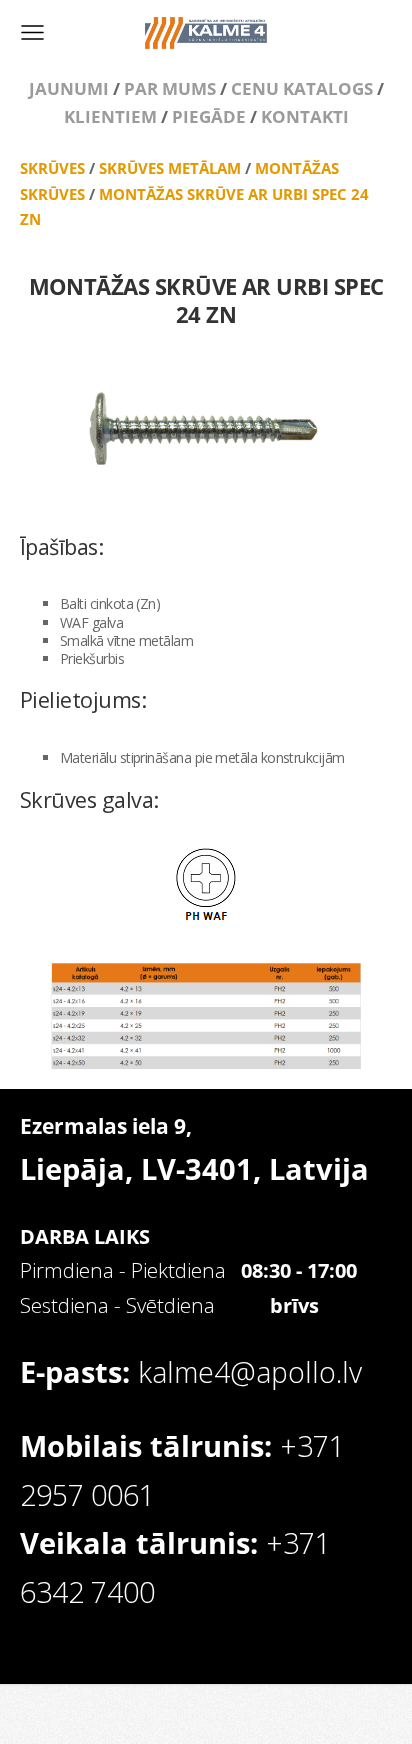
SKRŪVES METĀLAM (170, 168)
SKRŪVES (52, 168)
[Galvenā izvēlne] (32, 32)
